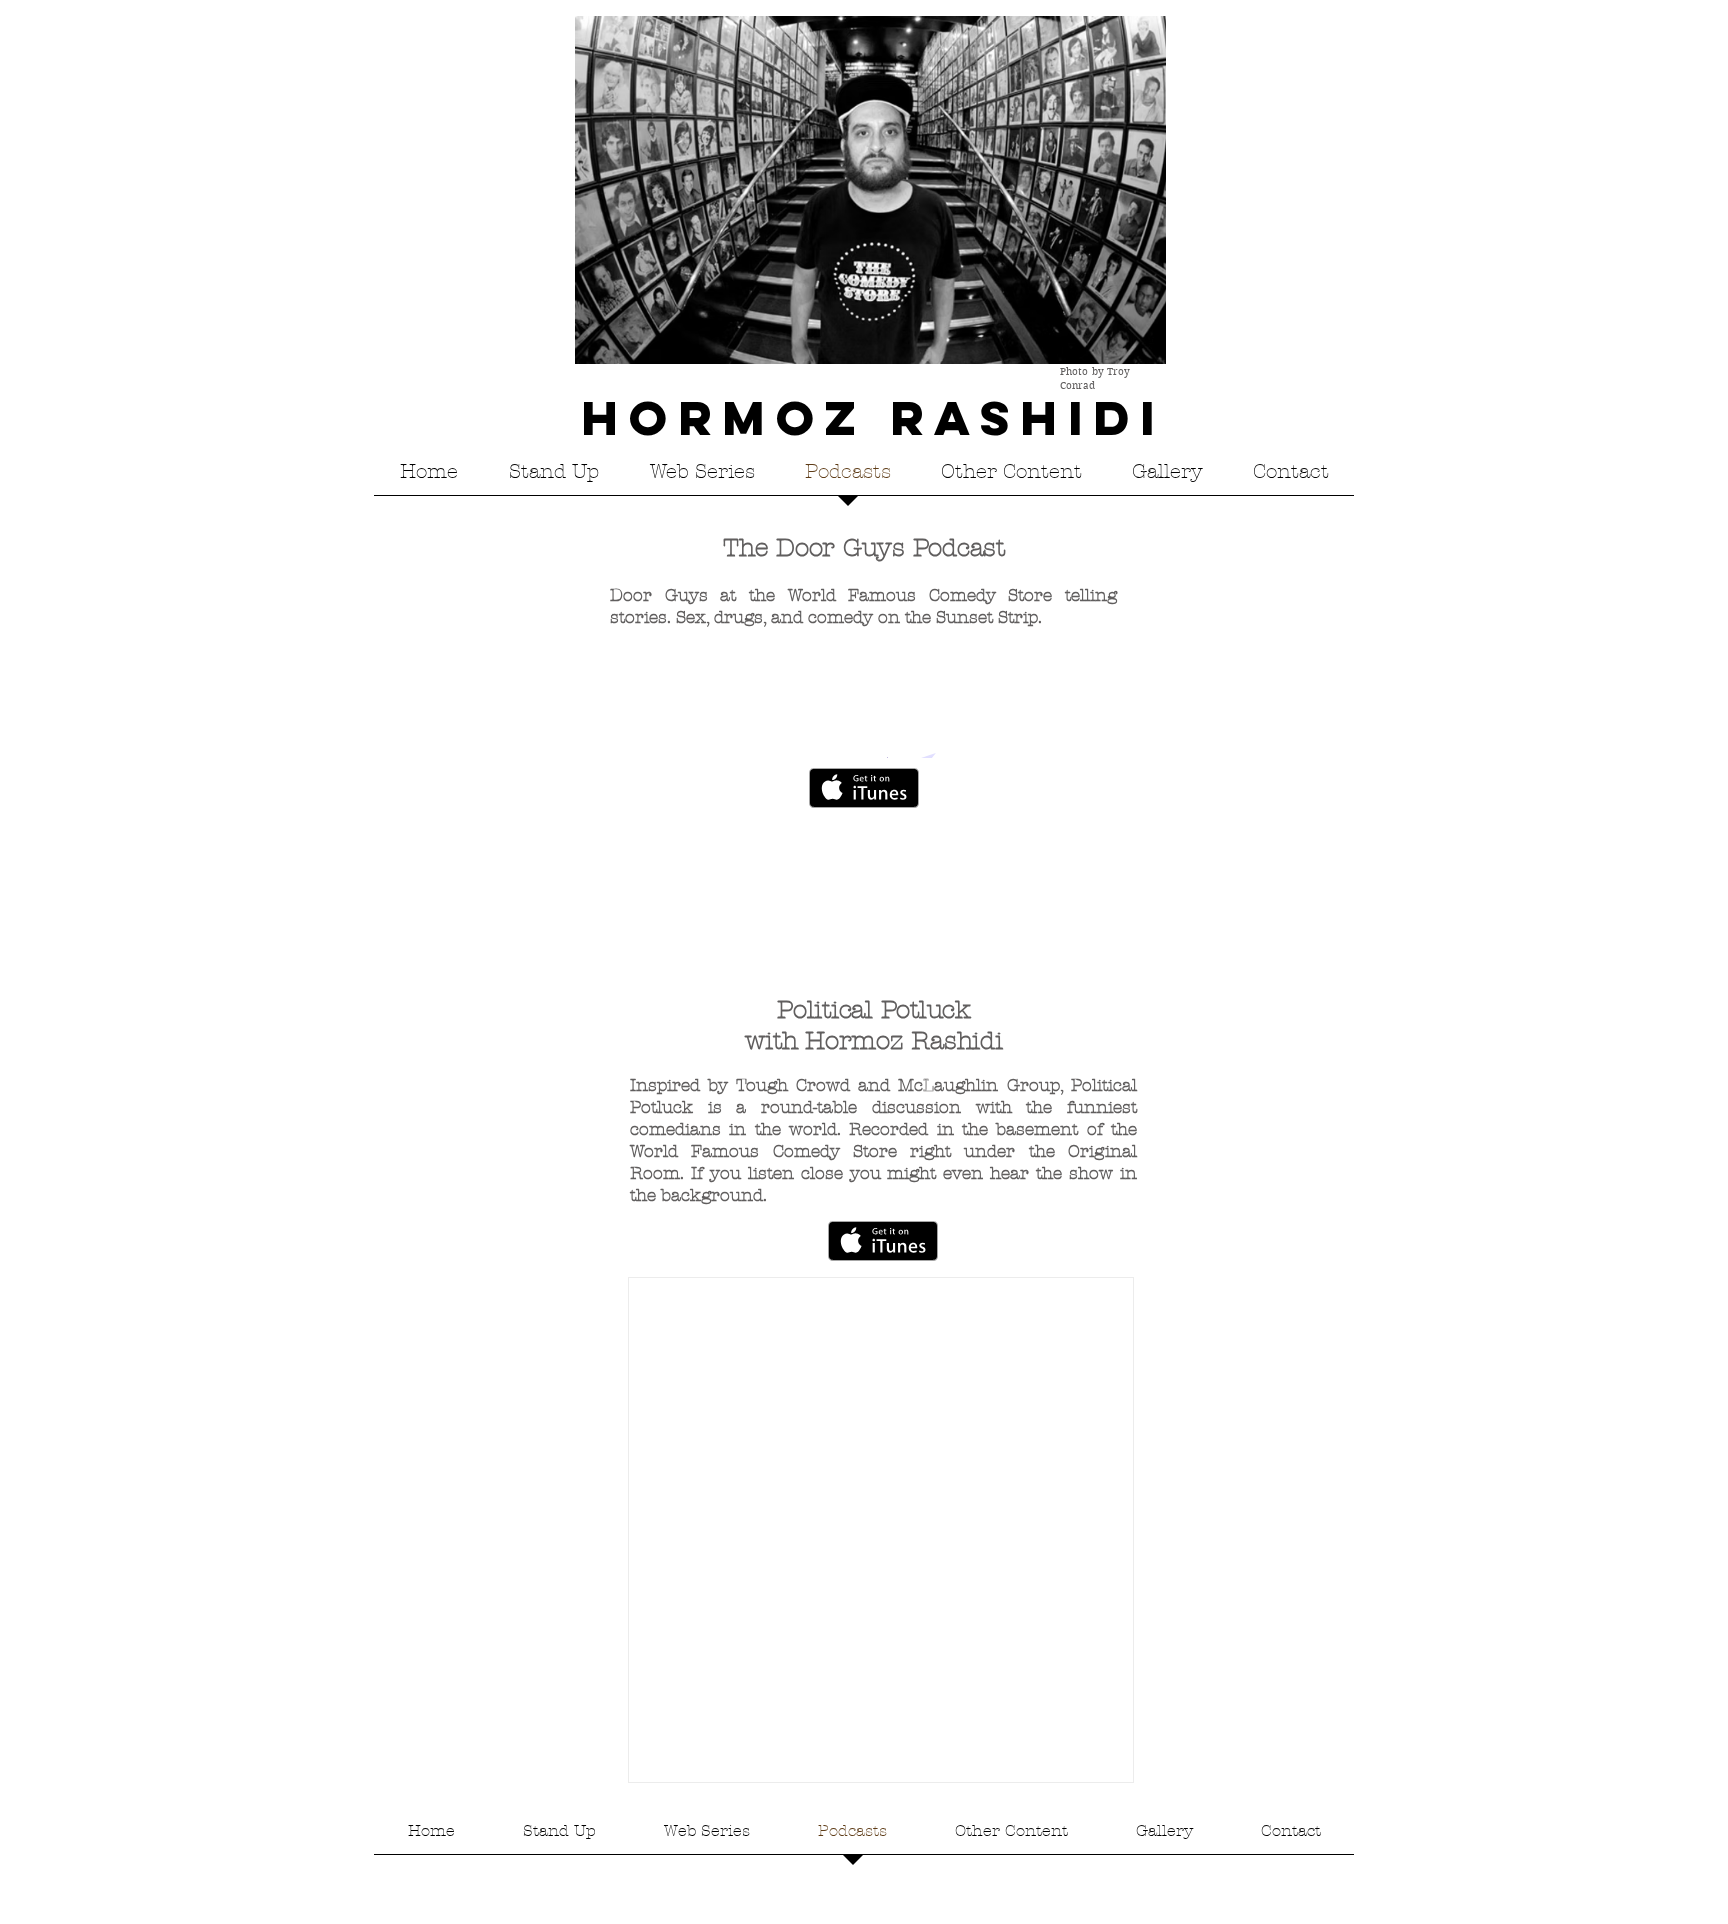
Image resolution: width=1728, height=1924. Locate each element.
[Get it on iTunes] (864, 788)
